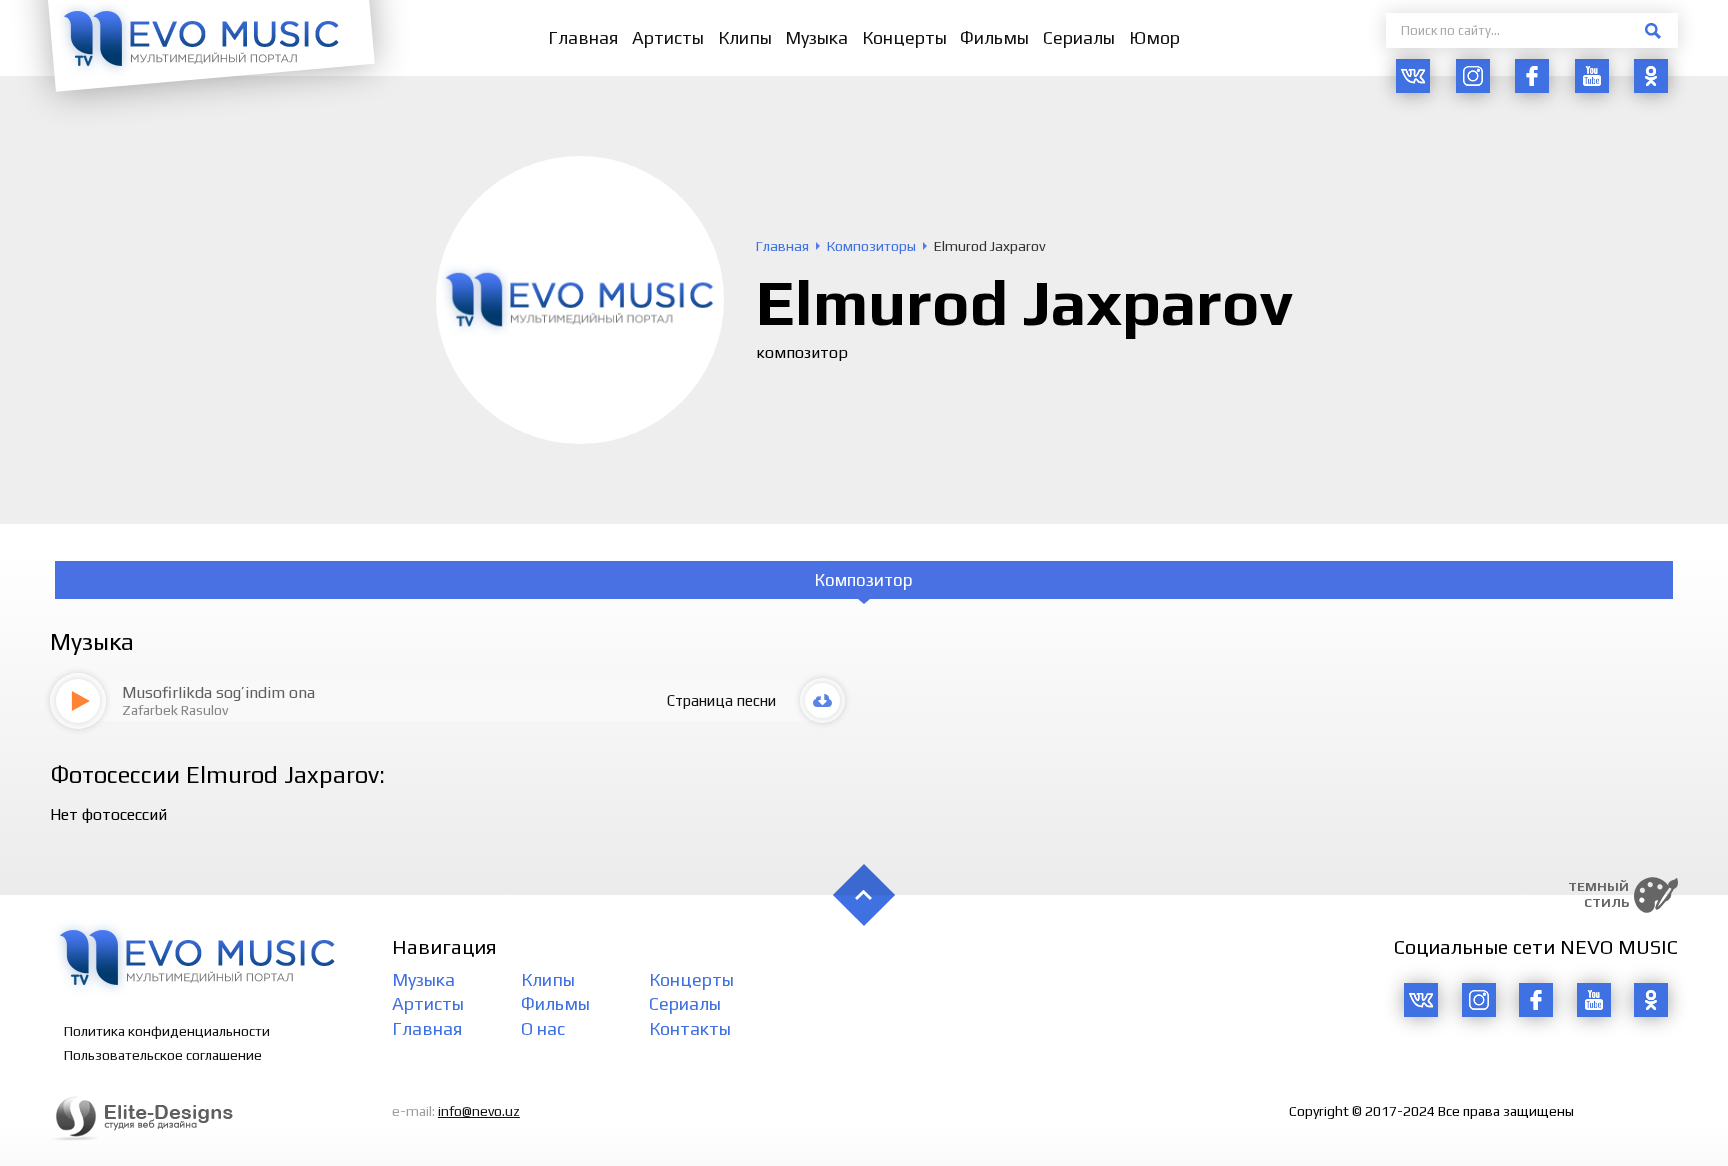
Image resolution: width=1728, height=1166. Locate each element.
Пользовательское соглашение (163, 1055)
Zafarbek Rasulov (175, 710)
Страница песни (721, 700)
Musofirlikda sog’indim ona (218, 692)
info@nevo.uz (479, 1111)
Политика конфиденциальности (167, 1031)
